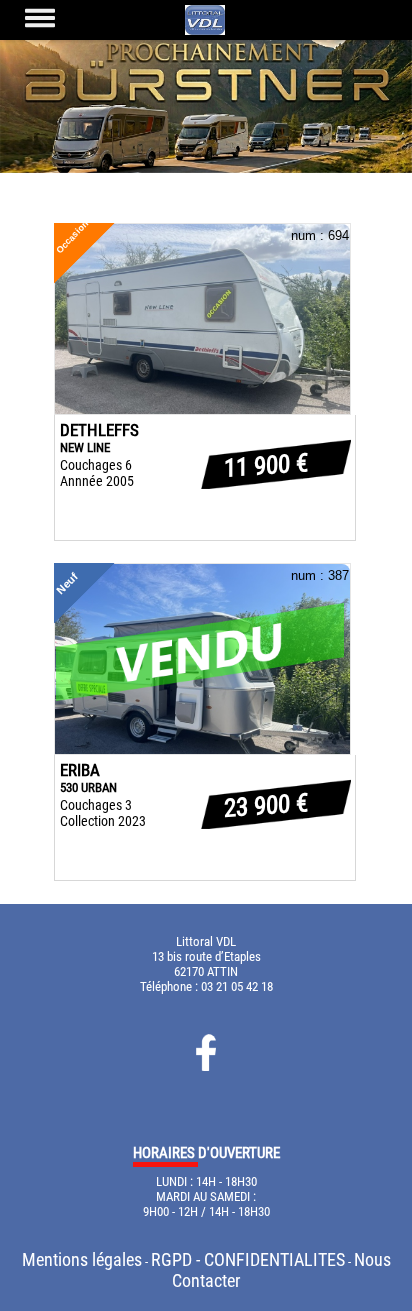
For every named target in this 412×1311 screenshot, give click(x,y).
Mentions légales (82, 1259)
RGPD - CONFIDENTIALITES (248, 1259)
